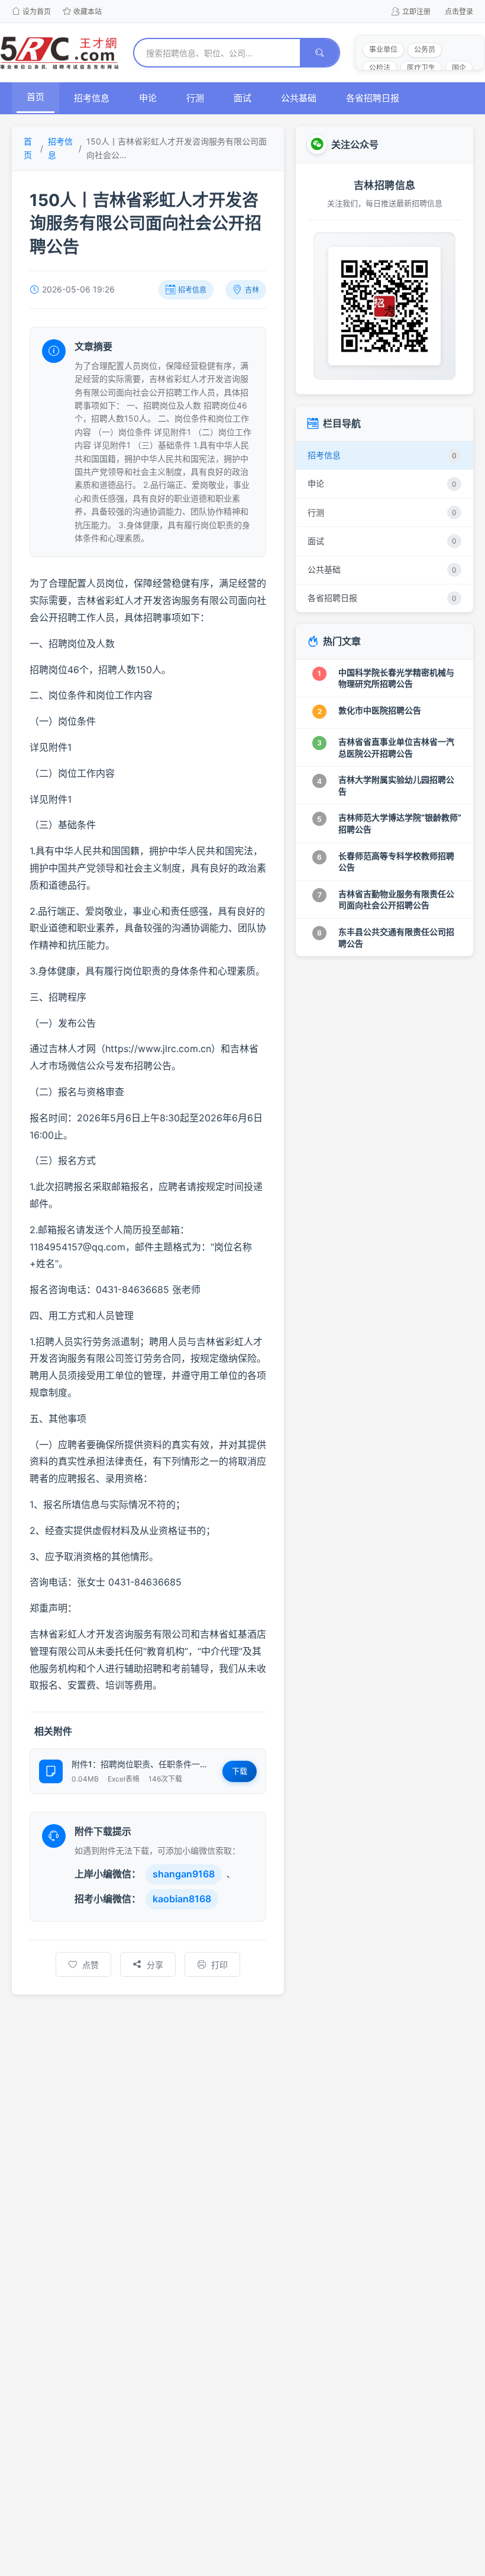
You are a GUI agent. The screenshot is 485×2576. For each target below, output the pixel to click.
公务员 (425, 49)
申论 (148, 98)
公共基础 (299, 98)
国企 (459, 68)
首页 (35, 97)
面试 (242, 98)
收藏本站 (88, 12)
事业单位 (383, 49)
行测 (195, 98)
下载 (240, 1771)
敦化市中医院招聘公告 (380, 710)
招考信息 (92, 98)
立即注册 (416, 12)
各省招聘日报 (373, 98)
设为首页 (37, 12)
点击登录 (459, 12)
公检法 (380, 68)
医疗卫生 (421, 68)
